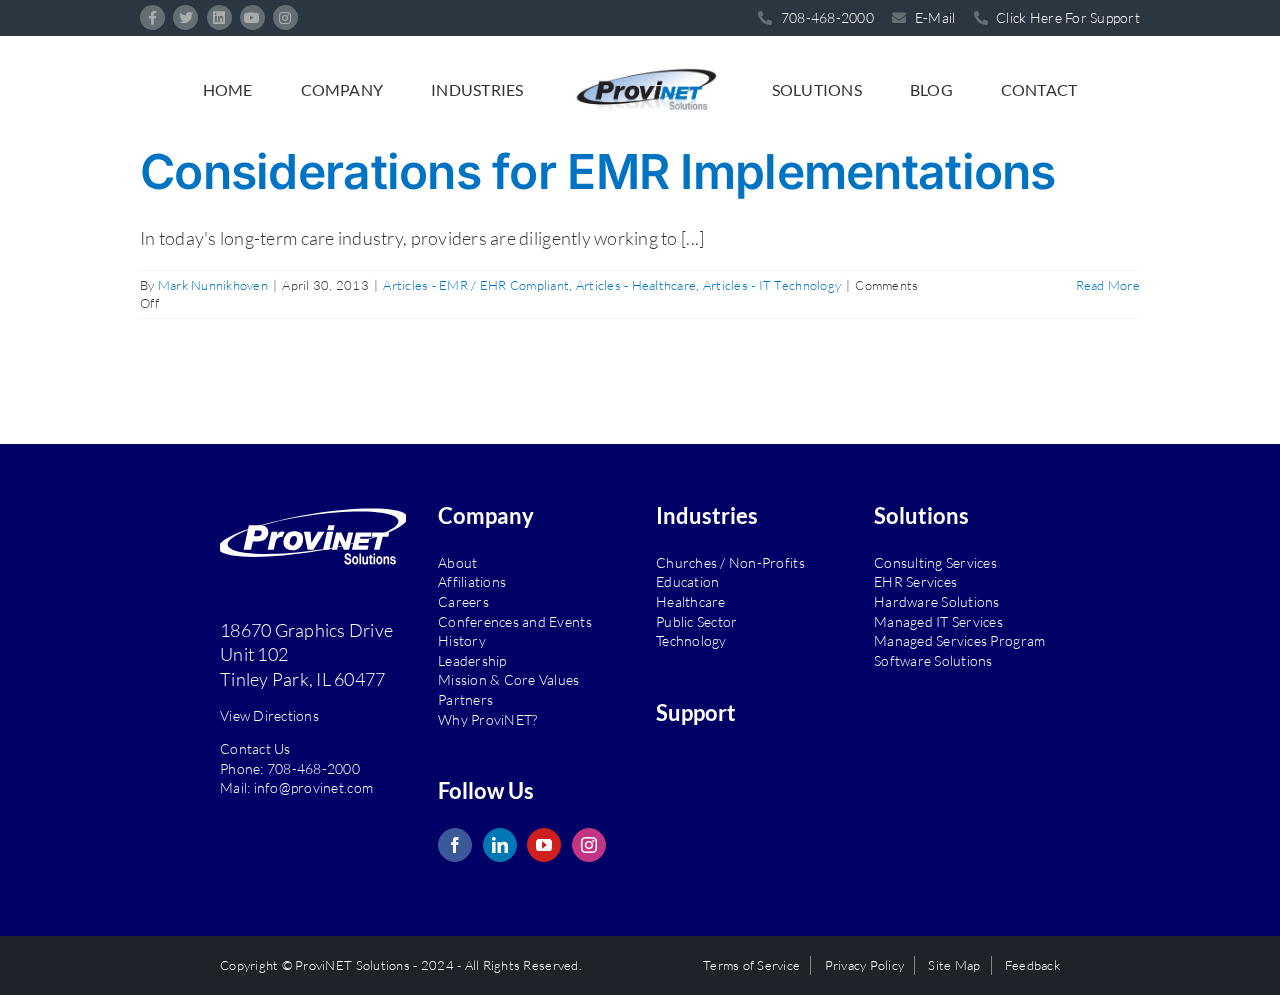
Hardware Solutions (937, 601)
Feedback (1032, 965)
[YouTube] (544, 845)
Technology (691, 640)
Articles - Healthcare (636, 285)
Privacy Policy (865, 965)
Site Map (954, 965)
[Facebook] (455, 845)
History (462, 640)
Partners (465, 699)
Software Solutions (933, 660)
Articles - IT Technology (772, 285)
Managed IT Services (938, 621)
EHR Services (915, 581)
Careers (463, 601)
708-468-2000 (313, 768)
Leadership (472, 660)
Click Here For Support (1066, 17)
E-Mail (933, 17)
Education (687, 581)
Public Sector (696, 621)
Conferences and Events (515, 621)
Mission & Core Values (509, 679)
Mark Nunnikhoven (213, 285)
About (457, 562)
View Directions (269, 715)
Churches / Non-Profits (730, 562)
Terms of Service (751, 965)
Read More (1108, 285)
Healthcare (691, 601)
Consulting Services (935, 562)
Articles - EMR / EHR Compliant (476, 285)
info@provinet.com (314, 787)
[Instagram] (589, 845)
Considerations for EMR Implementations (598, 171)
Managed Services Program (959, 640)
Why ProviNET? (487, 719)
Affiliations (472, 581)
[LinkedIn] (500, 845)
